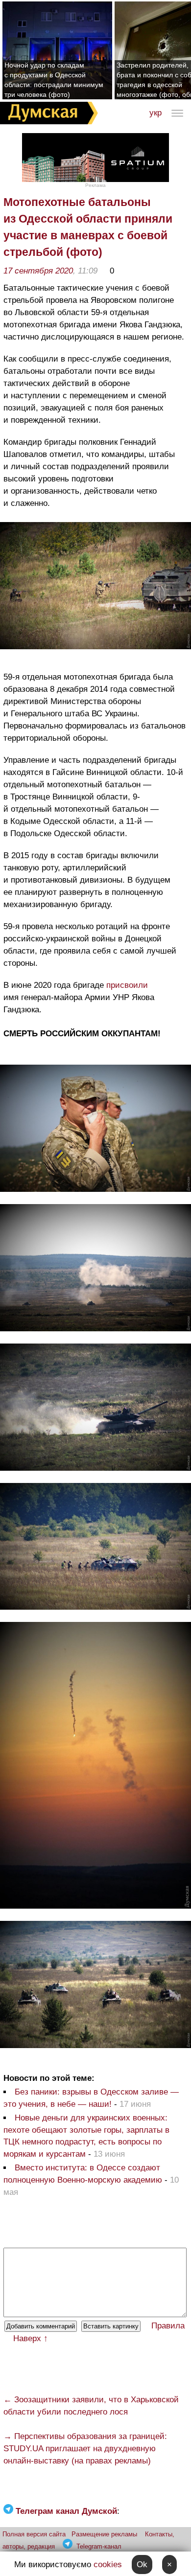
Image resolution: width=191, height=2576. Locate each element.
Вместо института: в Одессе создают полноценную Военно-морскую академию (83, 2174)
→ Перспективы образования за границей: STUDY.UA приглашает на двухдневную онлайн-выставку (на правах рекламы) (85, 2449)
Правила (168, 2326)
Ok (142, 2565)
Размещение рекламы (104, 2534)
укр (155, 113)
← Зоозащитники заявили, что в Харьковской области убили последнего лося (91, 2406)
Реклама (95, 185)
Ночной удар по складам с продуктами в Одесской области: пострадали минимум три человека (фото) (54, 80)
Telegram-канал (99, 2546)
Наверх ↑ (31, 2338)
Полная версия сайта (34, 2534)
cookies (108, 2565)
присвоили (127, 985)
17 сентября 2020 (38, 271)
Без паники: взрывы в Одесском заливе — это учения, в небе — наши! (91, 2098)
